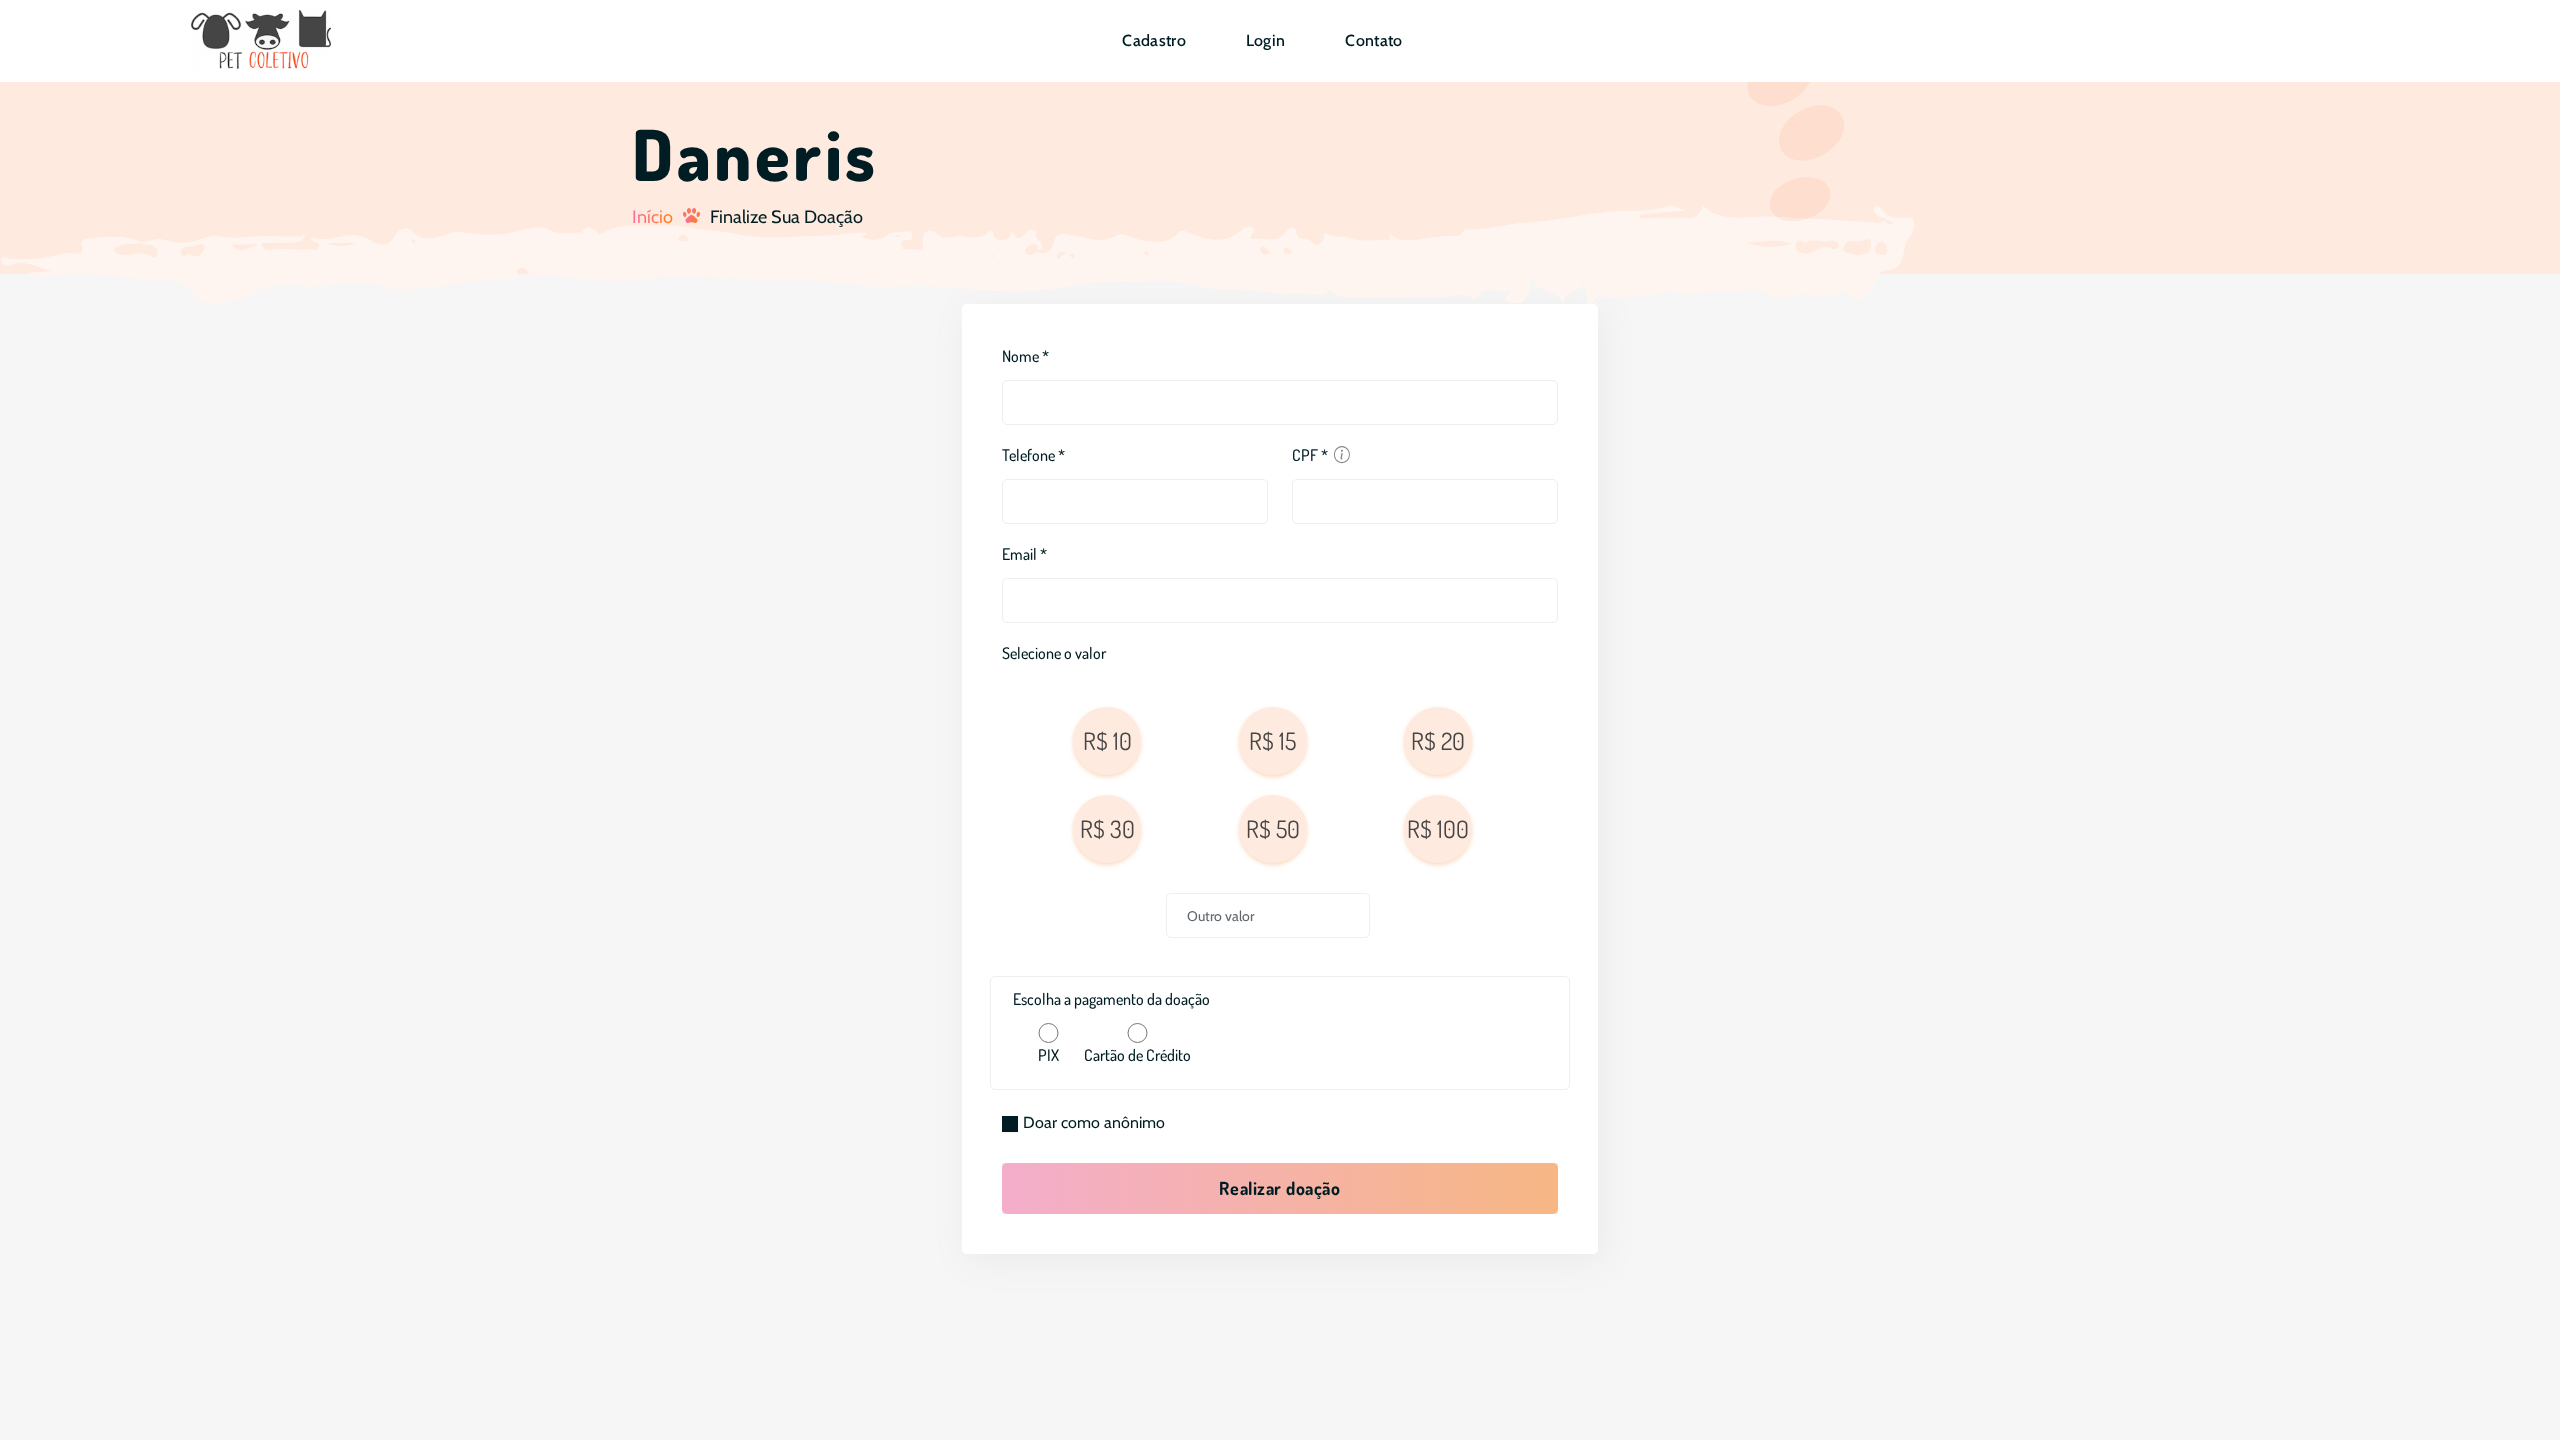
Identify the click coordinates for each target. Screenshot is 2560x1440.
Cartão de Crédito (1137, 1055)
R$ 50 (1273, 828)
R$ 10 (1107, 740)
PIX (1048, 1055)
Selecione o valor (1054, 653)
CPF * (1310, 455)
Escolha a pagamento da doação (1111, 999)
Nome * (1025, 356)
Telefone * (1033, 455)
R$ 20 (1438, 740)
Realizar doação (1279, 1188)
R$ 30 (1107, 828)
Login (1266, 40)
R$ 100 (1438, 828)
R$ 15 (1272, 740)
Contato (1373, 40)
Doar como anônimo (1094, 1122)
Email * (1024, 554)
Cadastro (1154, 40)
